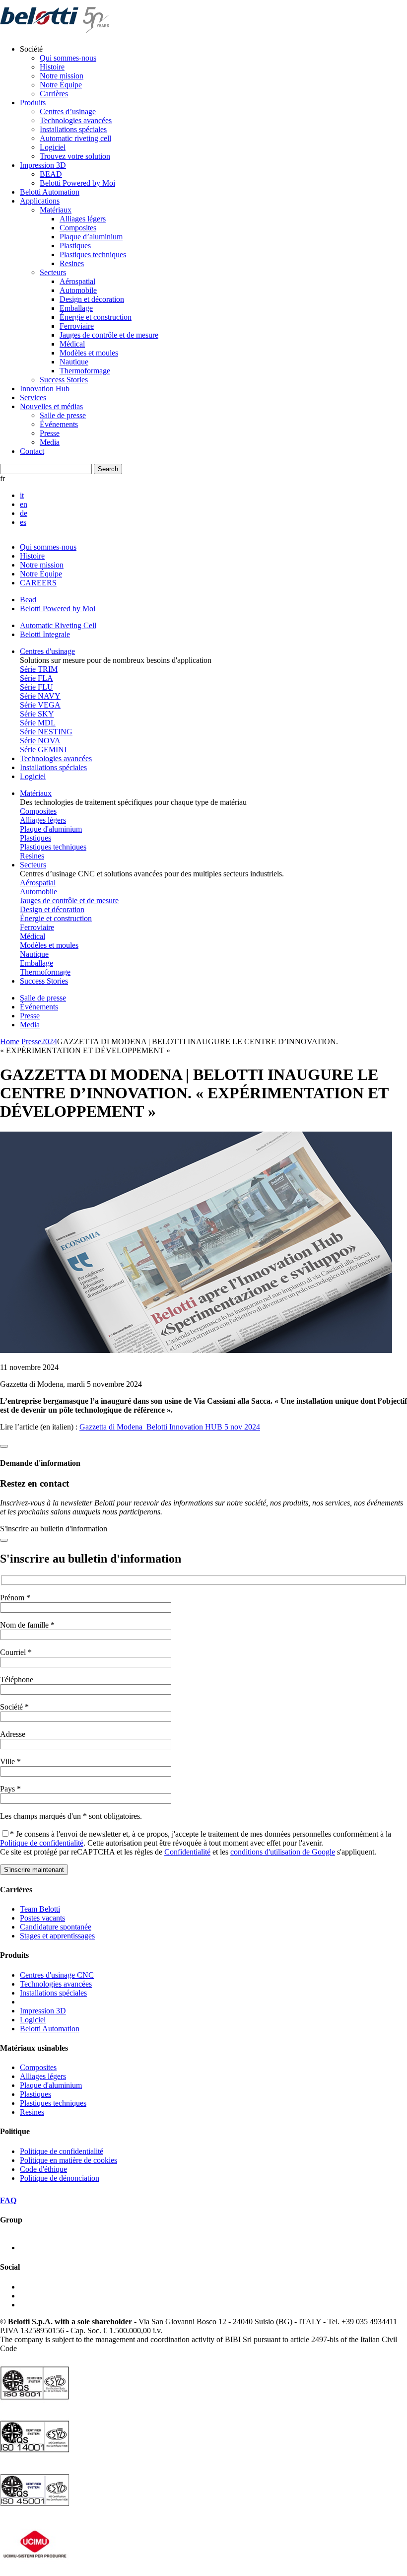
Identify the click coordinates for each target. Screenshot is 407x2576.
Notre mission (62, 76)
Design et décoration (92, 299)
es (23, 522)
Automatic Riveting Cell (58, 625)
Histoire (52, 67)
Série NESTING (46, 732)
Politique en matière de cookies (68, 2160)
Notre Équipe (61, 85)
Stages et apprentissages (57, 1936)
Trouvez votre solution (75, 156)
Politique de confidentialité (42, 1843)
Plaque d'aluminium (51, 829)
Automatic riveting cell (75, 138)
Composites (78, 228)
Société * (14, 1707)
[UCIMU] (35, 2563)
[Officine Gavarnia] (50, 2248)
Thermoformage (85, 371)
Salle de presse (63, 415)
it (22, 495)
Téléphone (17, 1680)
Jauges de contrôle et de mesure (109, 335)
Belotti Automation (50, 192)
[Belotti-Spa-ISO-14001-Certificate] (35, 2456)
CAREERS (38, 583)
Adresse (13, 1734)
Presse (50, 433)
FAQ (8, 2200)
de (24, 513)
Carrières (54, 94)
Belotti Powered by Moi (77, 183)
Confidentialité (187, 1852)
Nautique (74, 362)
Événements (59, 424)
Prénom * (15, 1598)
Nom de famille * (27, 1625)
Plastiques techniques (93, 254)
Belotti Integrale (45, 634)
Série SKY (37, 714)
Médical (72, 344)
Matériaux (56, 210)
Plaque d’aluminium (91, 237)
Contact (32, 451)
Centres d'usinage (47, 651)
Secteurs (53, 272)
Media (50, 442)
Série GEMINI (43, 750)
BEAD (51, 174)
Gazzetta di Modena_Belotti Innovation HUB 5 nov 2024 (170, 1427)
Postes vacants (42, 1918)
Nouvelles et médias (51, 406)
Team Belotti (40, 1909)
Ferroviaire (77, 326)
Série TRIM (39, 669)
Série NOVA (40, 741)
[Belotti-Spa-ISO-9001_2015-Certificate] (35, 2402)
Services (33, 397)
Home (10, 1041)
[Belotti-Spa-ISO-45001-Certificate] (35, 2509)
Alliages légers (83, 219)
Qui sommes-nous (68, 58)
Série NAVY (40, 696)
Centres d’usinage (68, 111)
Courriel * (16, 1652)
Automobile (78, 290)
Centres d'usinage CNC (57, 1975)
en (24, 504)
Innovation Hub (45, 389)
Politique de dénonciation (60, 2178)
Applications (40, 201)
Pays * (10, 1789)
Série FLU (36, 687)
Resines (72, 263)
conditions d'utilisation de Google (283, 1852)
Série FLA (36, 678)
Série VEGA (40, 705)
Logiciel (53, 147)
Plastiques (75, 246)
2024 (49, 1041)
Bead (28, 600)
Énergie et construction (96, 317)
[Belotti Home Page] (55, 32)
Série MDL (38, 723)
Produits (33, 103)
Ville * (10, 1761)
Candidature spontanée (56, 1927)
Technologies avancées (76, 120)
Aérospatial (77, 281)
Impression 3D (43, 165)
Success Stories (64, 380)
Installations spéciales (73, 129)
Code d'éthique (43, 2169)
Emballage (76, 308)
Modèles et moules (89, 353)
